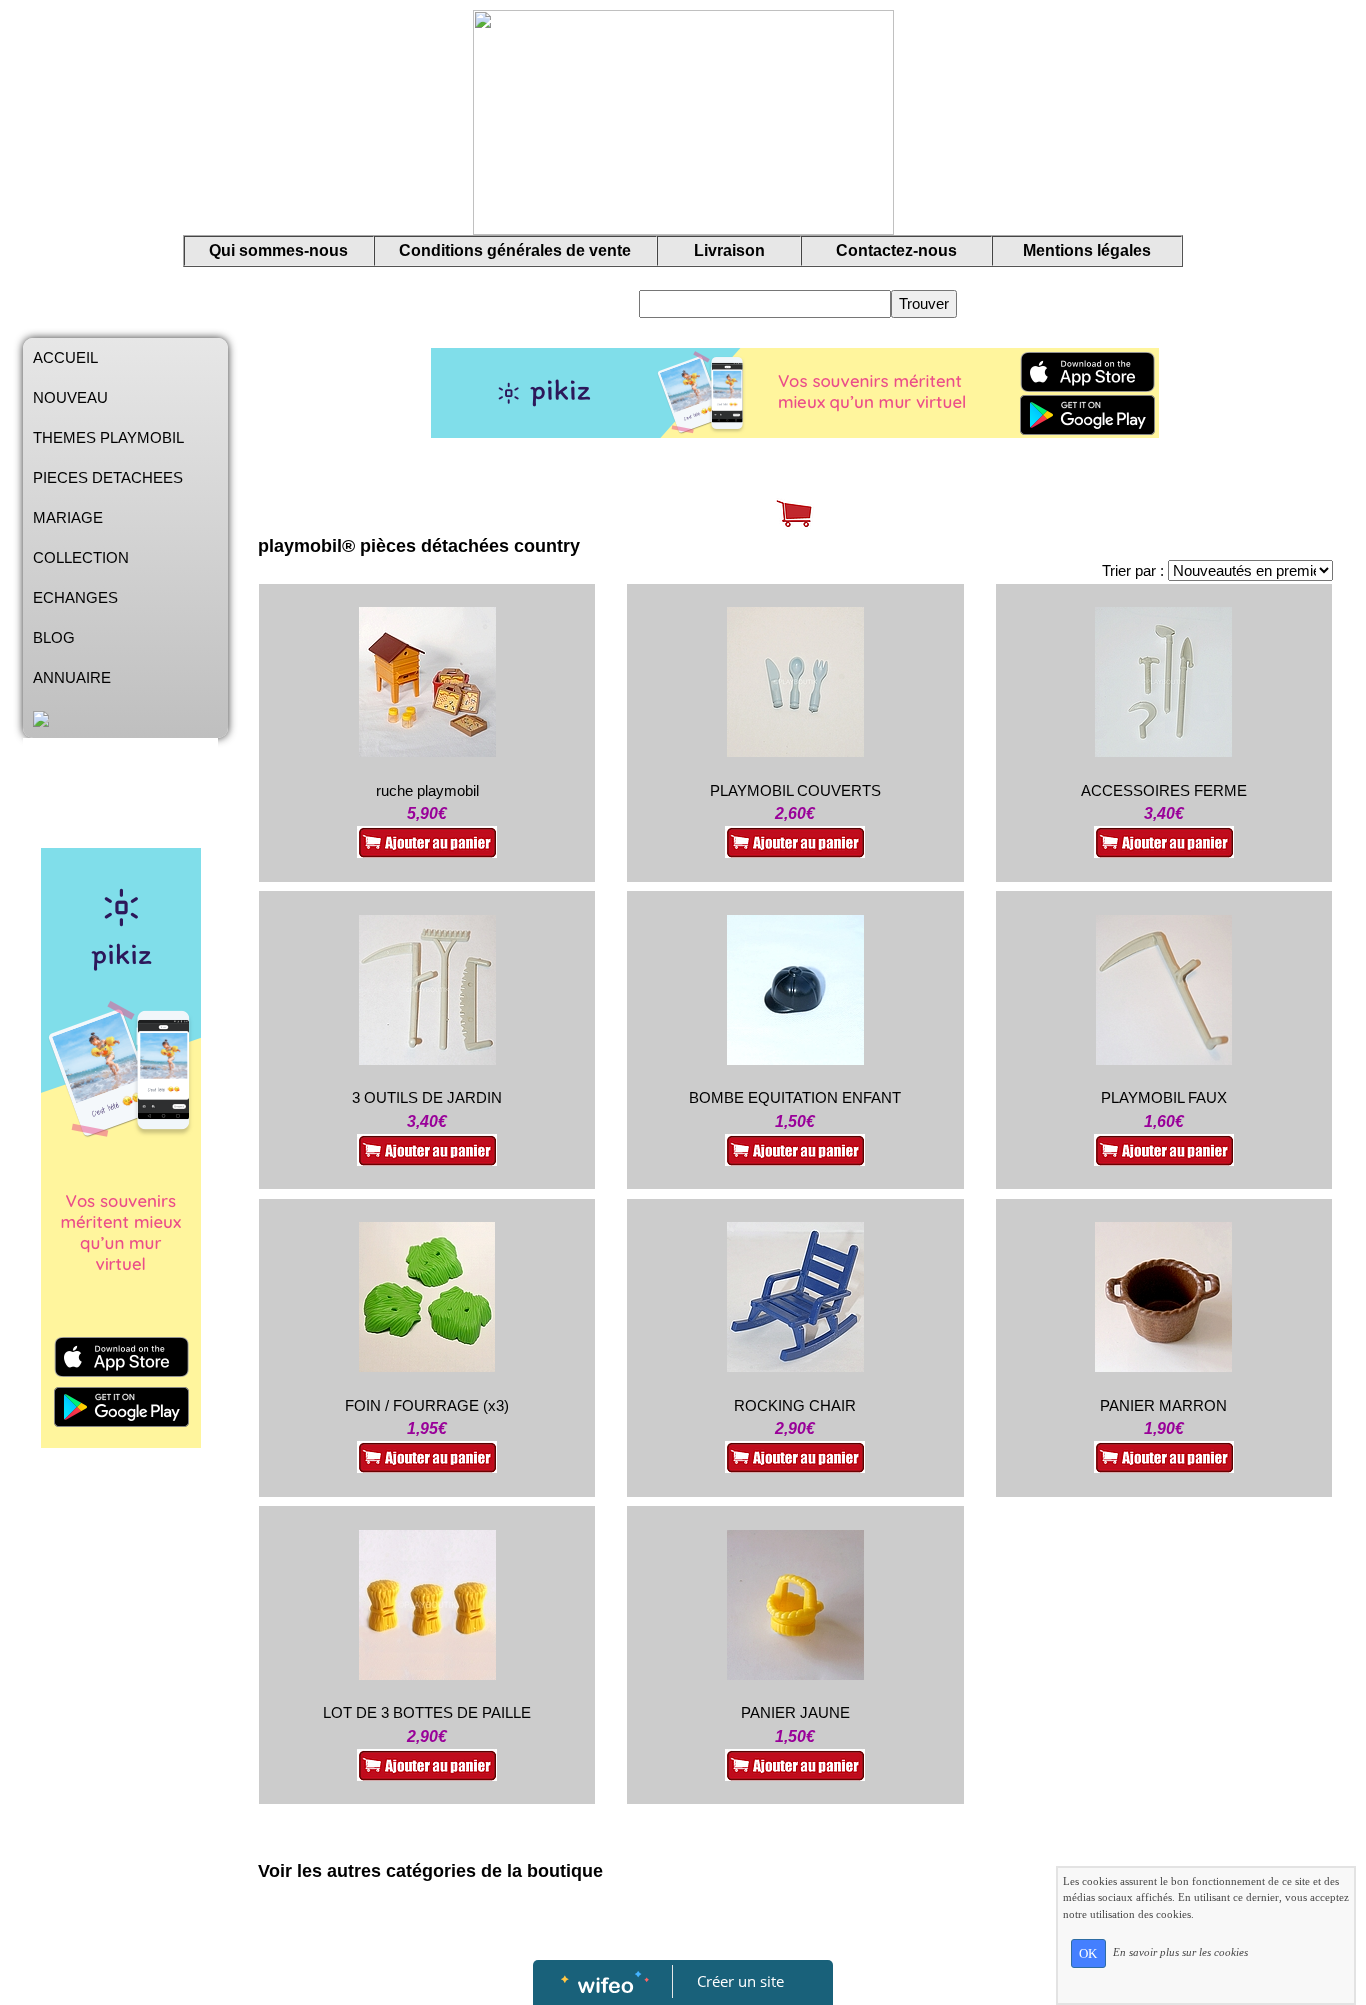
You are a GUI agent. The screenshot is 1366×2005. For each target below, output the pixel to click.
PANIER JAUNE (795, 1712)
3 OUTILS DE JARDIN (427, 1097)
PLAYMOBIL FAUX (1164, 1097)
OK (1088, 1953)
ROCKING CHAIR (795, 1405)
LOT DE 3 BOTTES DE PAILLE (427, 1712)
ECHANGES (75, 597)
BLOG (54, 637)
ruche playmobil (427, 790)
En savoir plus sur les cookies (1180, 1952)
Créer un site (740, 1981)
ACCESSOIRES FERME (1164, 790)
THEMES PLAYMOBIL (108, 437)
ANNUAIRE (72, 677)
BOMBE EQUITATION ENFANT (795, 1097)
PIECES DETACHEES (108, 477)
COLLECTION (81, 557)
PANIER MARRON (1163, 1405)
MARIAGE (68, 517)
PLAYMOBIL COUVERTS (795, 790)
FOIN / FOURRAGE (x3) (427, 1405)
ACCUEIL (65, 357)
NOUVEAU (70, 397)
